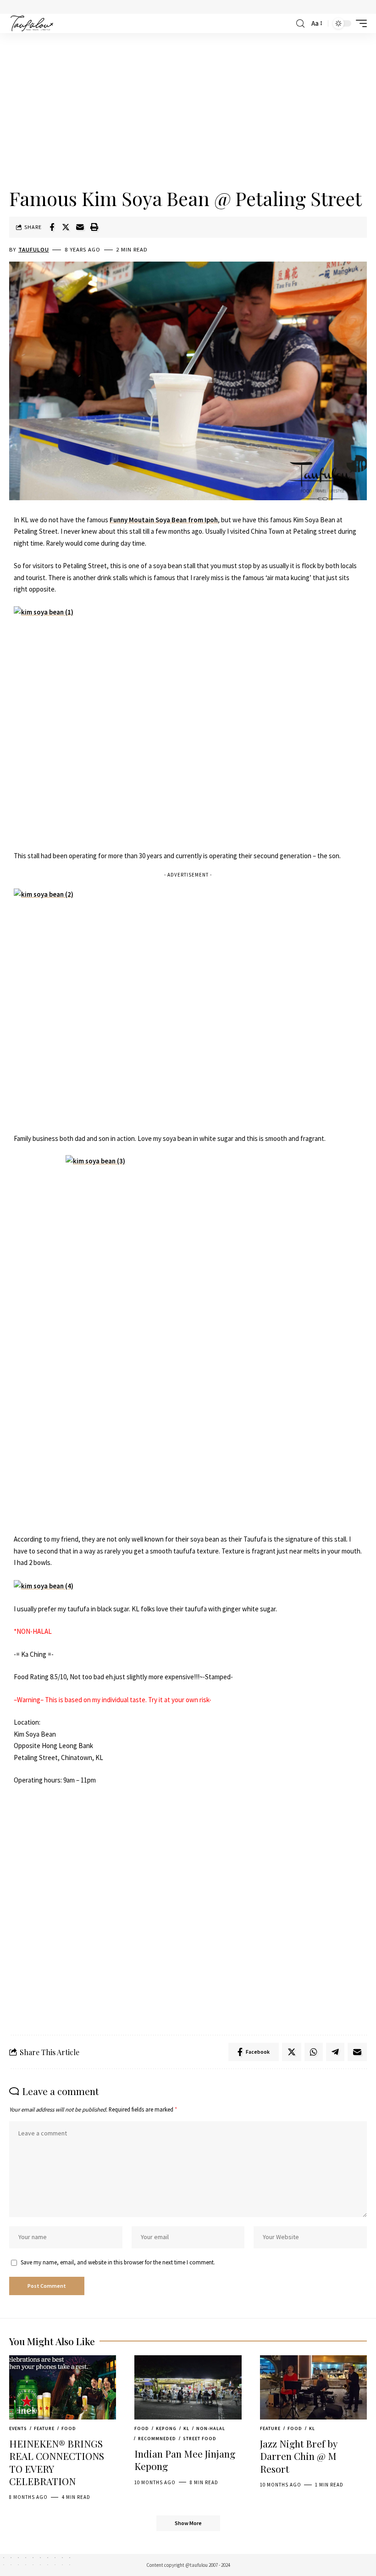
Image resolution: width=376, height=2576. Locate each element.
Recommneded (157, 2439)
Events (18, 2428)
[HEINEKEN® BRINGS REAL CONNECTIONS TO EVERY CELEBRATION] (63, 2387)
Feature (44, 2428)
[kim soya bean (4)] (44, 1585)
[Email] (80, 227)
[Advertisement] (188, 111)
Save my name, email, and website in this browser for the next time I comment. (118, 2262)
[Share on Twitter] (66, 227)
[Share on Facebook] (52, 227)
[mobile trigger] (359, 23)
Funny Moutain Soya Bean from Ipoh (164, 520)
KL (186, 2428)
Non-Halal (211, 2428)
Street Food (200, 2439)
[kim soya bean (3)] (188, 1339)
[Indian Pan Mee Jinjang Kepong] (188, 2387)
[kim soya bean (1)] (188, 723)
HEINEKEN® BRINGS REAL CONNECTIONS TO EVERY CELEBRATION (57, 2462)
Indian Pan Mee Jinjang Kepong (185, 2460)
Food (69, 2428)
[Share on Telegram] (335, 2052)
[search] (300, 24)
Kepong (166, 2428)
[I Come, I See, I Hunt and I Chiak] (32, 23)
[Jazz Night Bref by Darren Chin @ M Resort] (313, 2387)
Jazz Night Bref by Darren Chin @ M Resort (299, 2456)
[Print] (94, 227)
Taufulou (34, 249)
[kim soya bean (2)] (188, 1005)
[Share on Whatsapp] (314, 2052)
